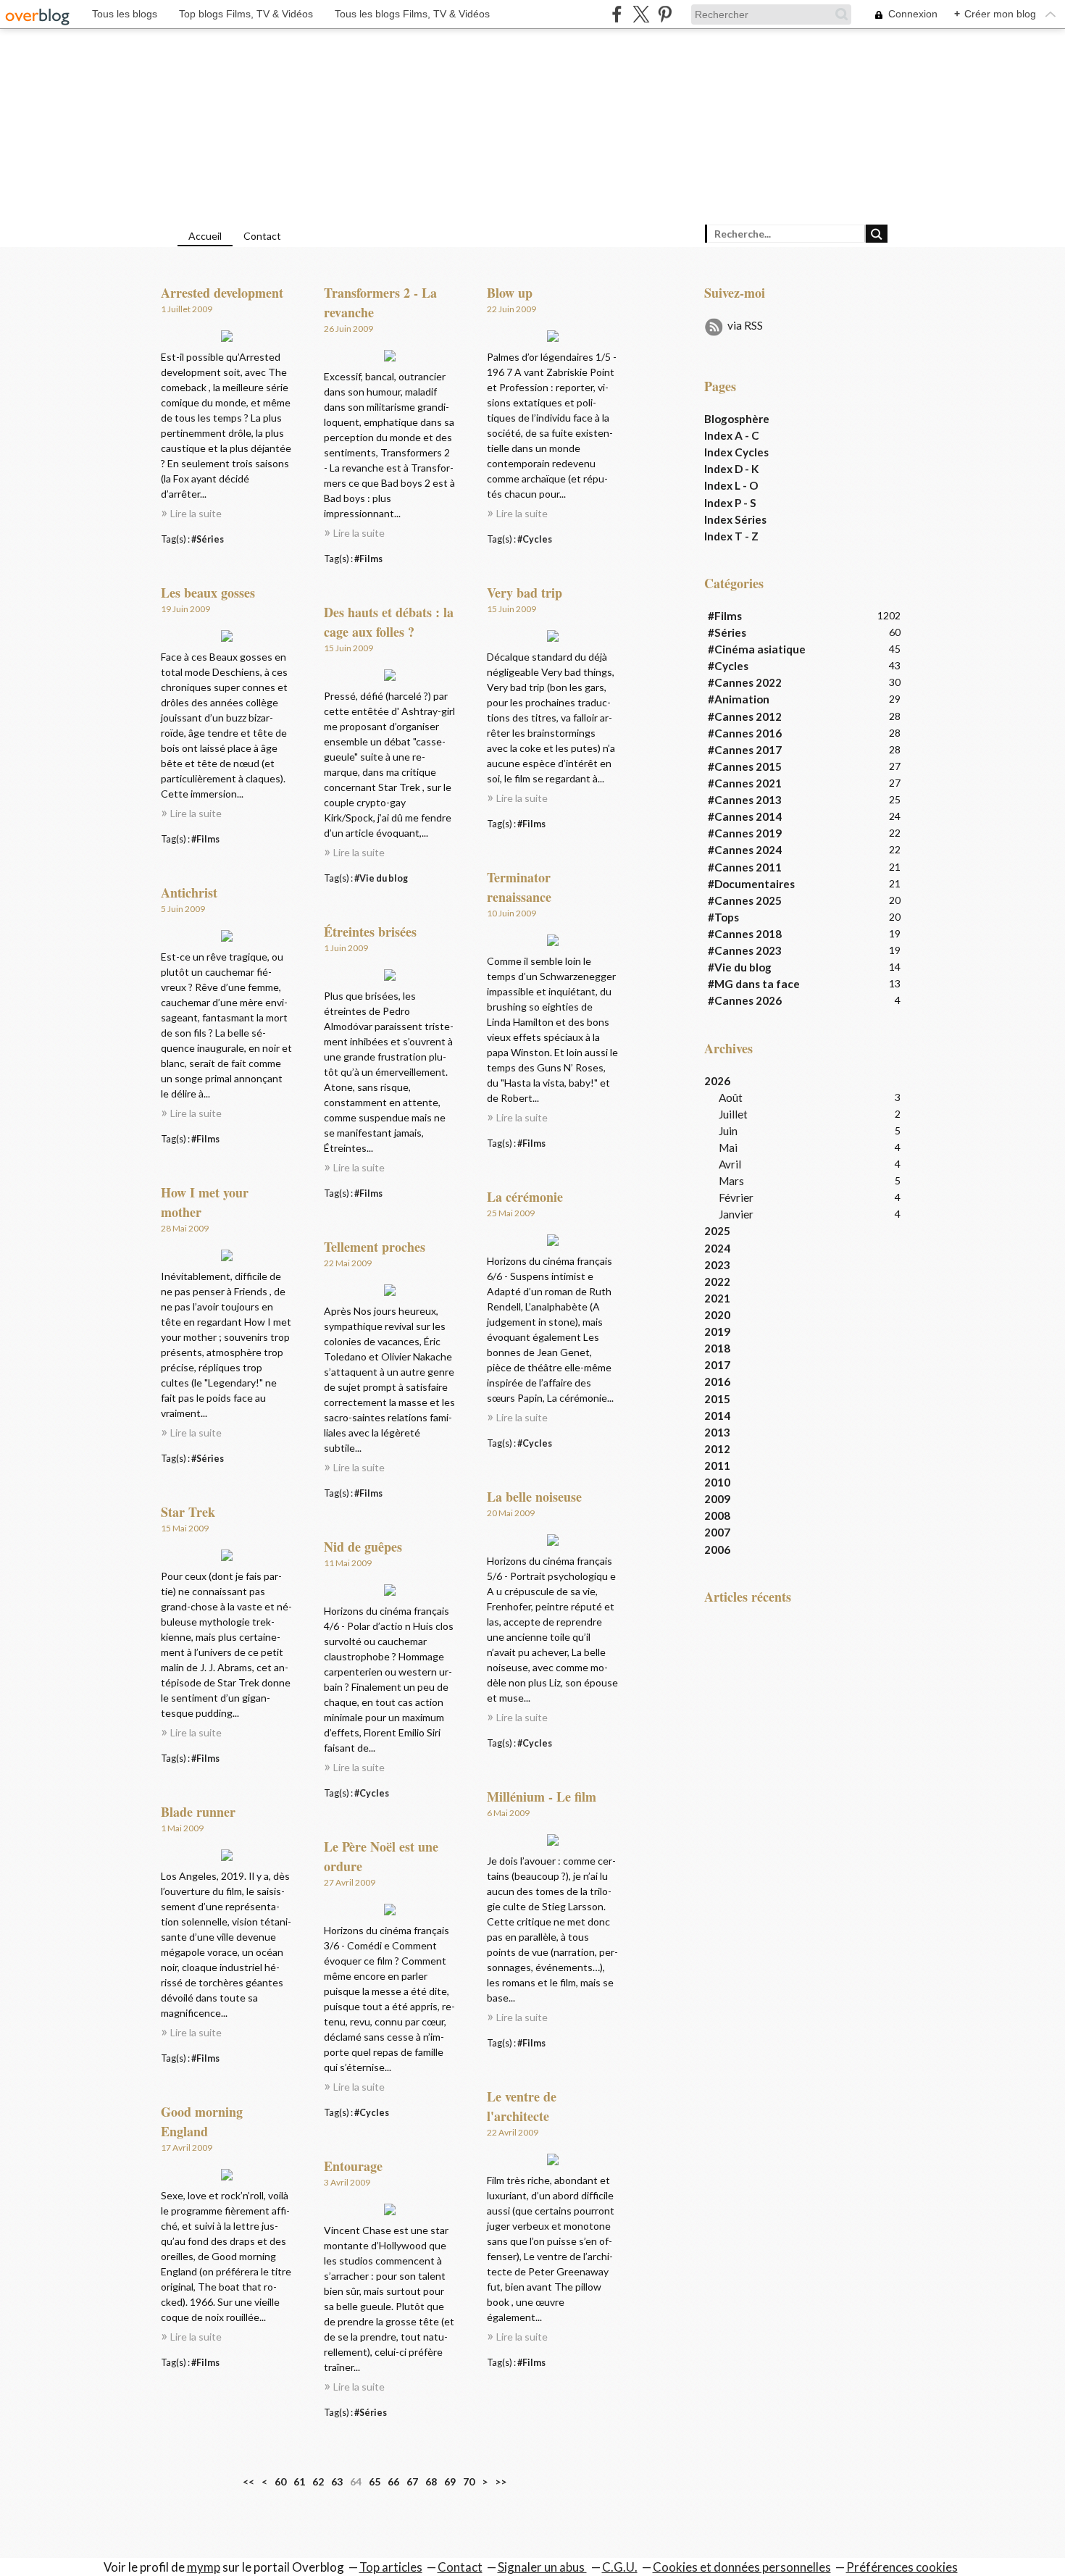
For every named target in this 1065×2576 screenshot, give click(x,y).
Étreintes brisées (370, 932)
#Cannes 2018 (745, 934)
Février (736, 1197)
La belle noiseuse (534, 1497)
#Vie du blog (381, 878)
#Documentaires (751, 884)
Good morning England (202, 2121)
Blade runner (198, 1812)
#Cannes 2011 (745, 867)
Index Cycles (736, 452)
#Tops (723, 917)
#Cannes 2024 (745, 850)
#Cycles (535, 539)
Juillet (733, 1114)
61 (299, 2481)
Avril (730, 1164)
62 (318, 2481)
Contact (262, 236)
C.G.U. (620, 2567)
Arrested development (222, 293)
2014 (717, 1415)
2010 (717, 1482)
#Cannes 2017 (745, 750)
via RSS (745, 325)
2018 (717, 1348)
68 (431, 2481)
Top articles (391, 2567)
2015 (717, 1399)
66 (393, 2481)
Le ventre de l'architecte (522, 2106)
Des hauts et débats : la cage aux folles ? (389, 622)
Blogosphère (737, 419)
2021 (717, 1298)
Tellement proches (375, 1247)
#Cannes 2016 (745, 733)
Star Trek (188, 1512)
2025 (717, 1231)
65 (375, 2481)
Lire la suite (196, 513)
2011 (717, 1465)
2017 (717, 1365)
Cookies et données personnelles (742, 2567)
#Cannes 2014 (745, 816)
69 (450, 2481)
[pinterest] (665, 14)
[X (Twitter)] (641, 14)
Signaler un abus (542, 2567)
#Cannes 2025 (745, 900)
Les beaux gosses (208, 593)
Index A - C (732, 435)
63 (337, 2481)
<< (248, 2481)
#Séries (208, 539)
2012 (717, 1449)
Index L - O (731, 485)
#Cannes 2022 (745, 682)
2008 (717, 1515)
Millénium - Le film (542, 1797)
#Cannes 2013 (745, 800)
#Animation (739, 699)
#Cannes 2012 (745, 716)
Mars (731, 1181)
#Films (368, 559)
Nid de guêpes (363, 1547)
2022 (717, 1281)
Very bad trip (525, 593)
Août (731, 1097)
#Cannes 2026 (745, 1000)
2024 (717, 1248)
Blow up (510, 293)
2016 (717, 1381)
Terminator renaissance (519, 887)
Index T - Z (731, 536)
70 (469, 2481)
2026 (717, 1081)
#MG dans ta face (754, 984)
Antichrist (189, 892)
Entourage (353, 2166)
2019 (717, 1331)
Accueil (205, 236)
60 (280, 2481)
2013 (717, 1432)
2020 (717, 1315)
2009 (717, 1499)
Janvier (736, 1214)
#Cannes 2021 (745, 783)
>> (501, 2481)
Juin (728, 1131)
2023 (717, 1265)
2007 (717, 1532)
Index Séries (735, 519)
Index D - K (731, 469)
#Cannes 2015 (745, 766)
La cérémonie (525, 1197)
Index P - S (730, 503)
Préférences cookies (902, 2567)
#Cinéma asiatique (757, 649)
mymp (204, 2567)
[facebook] (617, 14)
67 (412, 2481)
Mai (728, 1147)
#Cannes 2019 (745, 833)
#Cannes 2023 (745, 950)
